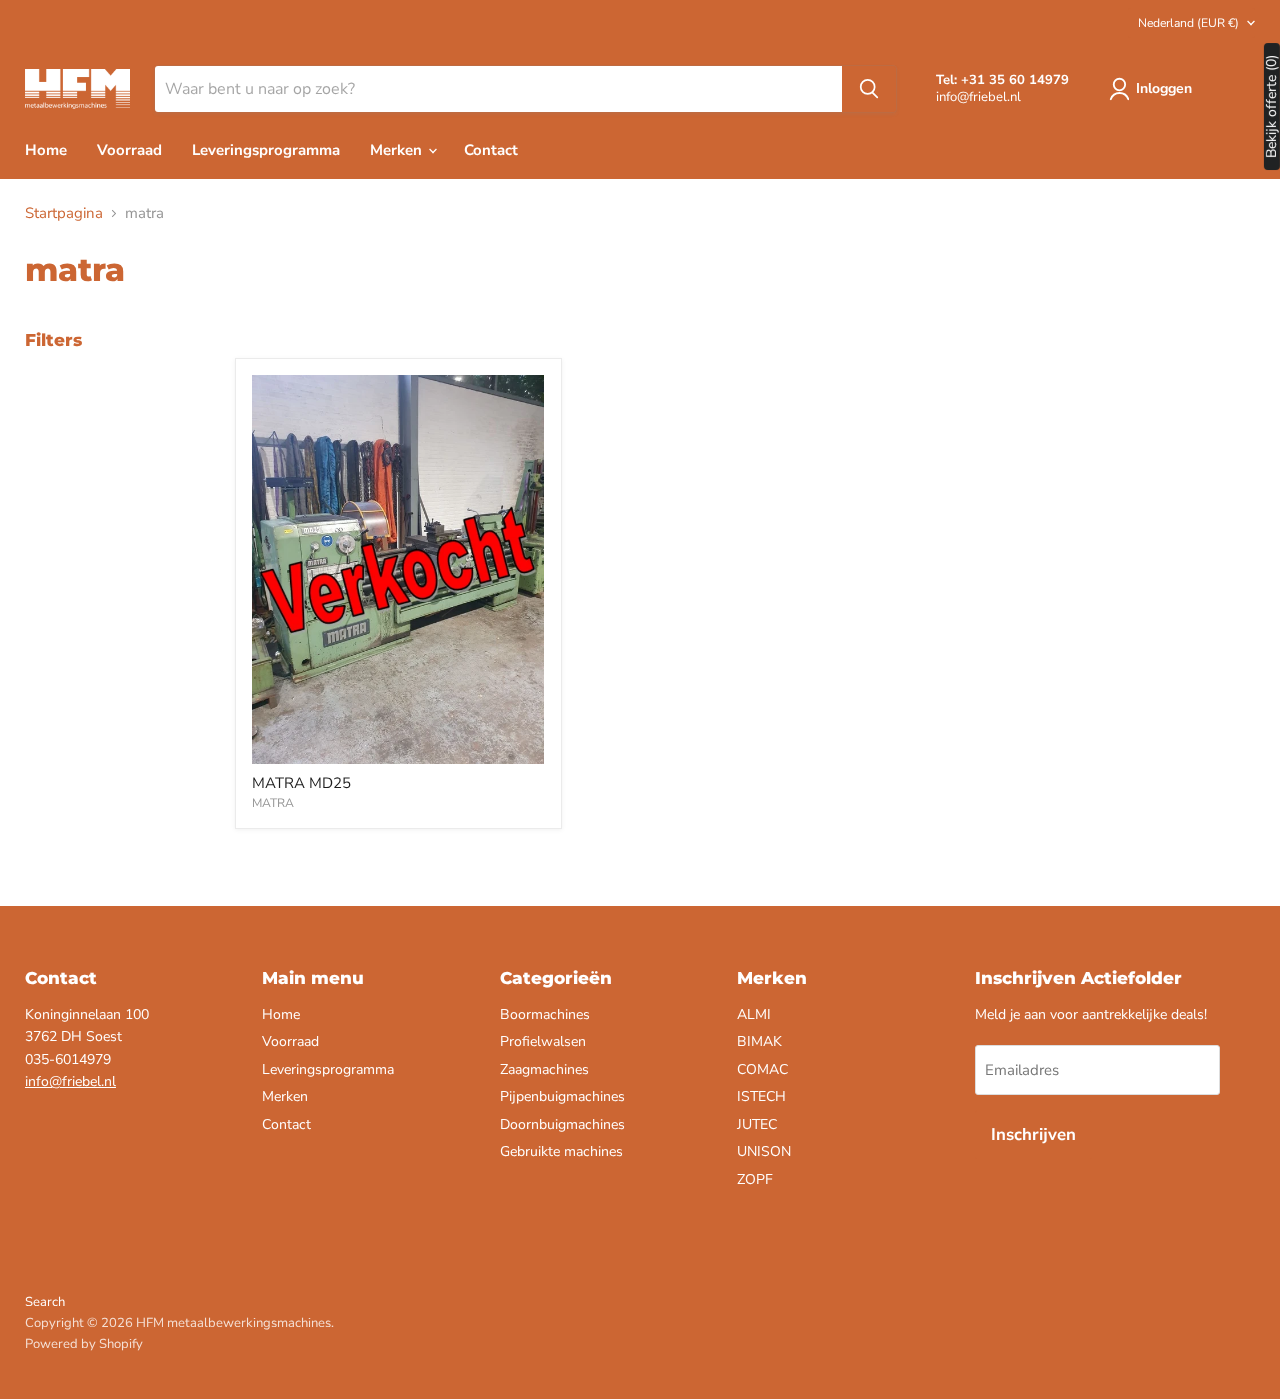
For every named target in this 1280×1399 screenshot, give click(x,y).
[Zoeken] (869, 89)
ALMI (754, 1014)
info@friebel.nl (70, 1081)
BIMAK (759, 1041)
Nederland (1188, 23)
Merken (398, 150)
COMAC (762, 1069)
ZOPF (755, 1179)
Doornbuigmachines (562, 1124)
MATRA (273, 803)
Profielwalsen (543, 1041)
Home (46, 150)
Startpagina (64, 213)
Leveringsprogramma (266, 150)
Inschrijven (1033, 1134)
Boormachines (545, 1014)
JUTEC (757, 1124)
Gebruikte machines (561, 1151)
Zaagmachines (544, 1069)
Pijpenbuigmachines (562, 1096)
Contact (491, 150)
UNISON (764, 1151)
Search (45, 1302)
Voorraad (129, 150)
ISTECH (761, 1096)
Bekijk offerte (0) (1272, 106)
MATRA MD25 (301, 783)
